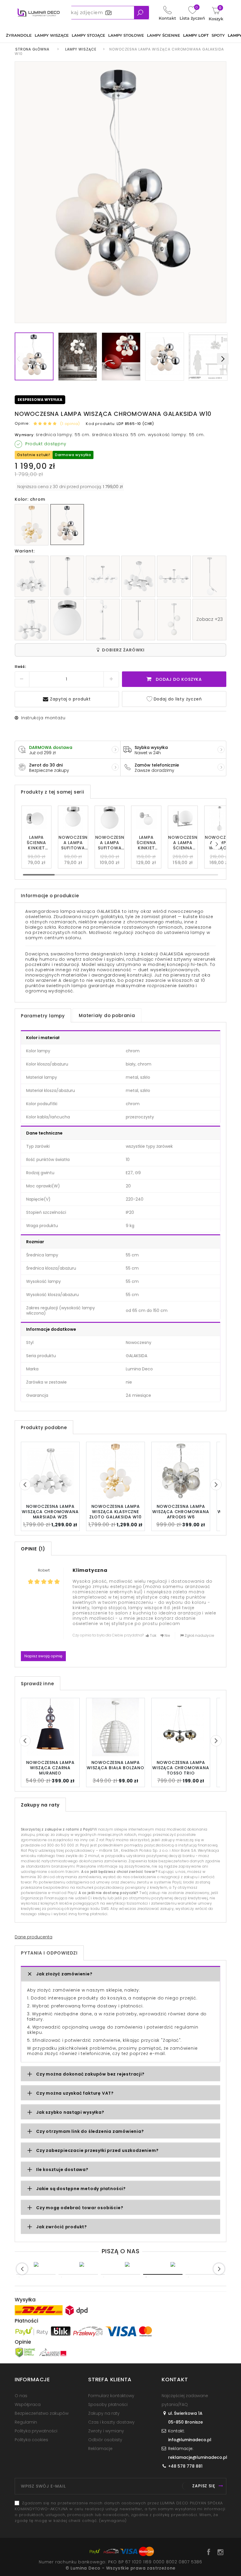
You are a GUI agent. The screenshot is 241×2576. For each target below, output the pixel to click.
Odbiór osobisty (105, 2440)
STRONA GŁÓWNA (32, 49)
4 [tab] (163, 2274)
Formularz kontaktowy (111, 2396)
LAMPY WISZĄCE (81, 49)
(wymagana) (120, 2512)
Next (223, 359)
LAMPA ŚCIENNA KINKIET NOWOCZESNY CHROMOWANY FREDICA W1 (146, 843)
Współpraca (28, 2404)
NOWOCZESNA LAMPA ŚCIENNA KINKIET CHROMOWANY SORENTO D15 (183, 843)
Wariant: (25, 551)
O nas (21, 2396)
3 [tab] (120, 2274)
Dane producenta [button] (34, 1937)
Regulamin (26, 2422)
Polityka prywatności (36, 2431)
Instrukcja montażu (43, 718)
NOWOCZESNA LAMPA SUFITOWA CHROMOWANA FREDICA (110, 843)
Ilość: (21, 667)
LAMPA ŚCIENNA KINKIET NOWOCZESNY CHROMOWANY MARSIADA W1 (37, 843)
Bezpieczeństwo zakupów (42, 2413)
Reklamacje (100, 2449)
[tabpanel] (52, 2264)
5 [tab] (205, 2274)
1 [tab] (36, 2274)
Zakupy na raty (104, 2413)
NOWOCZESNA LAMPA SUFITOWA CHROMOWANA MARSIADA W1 (73, 843)
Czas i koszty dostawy (111, 2422)
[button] (216, 844)
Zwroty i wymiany (106, 2431)
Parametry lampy (43, 1016)
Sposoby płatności (108, 2404)
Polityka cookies (31, 2440)
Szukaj (142, 13)
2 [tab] (78, 2274)
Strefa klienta (110, 2379)
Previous (22, 2269)
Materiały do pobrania (107, 1015)
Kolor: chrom (30, 499)
